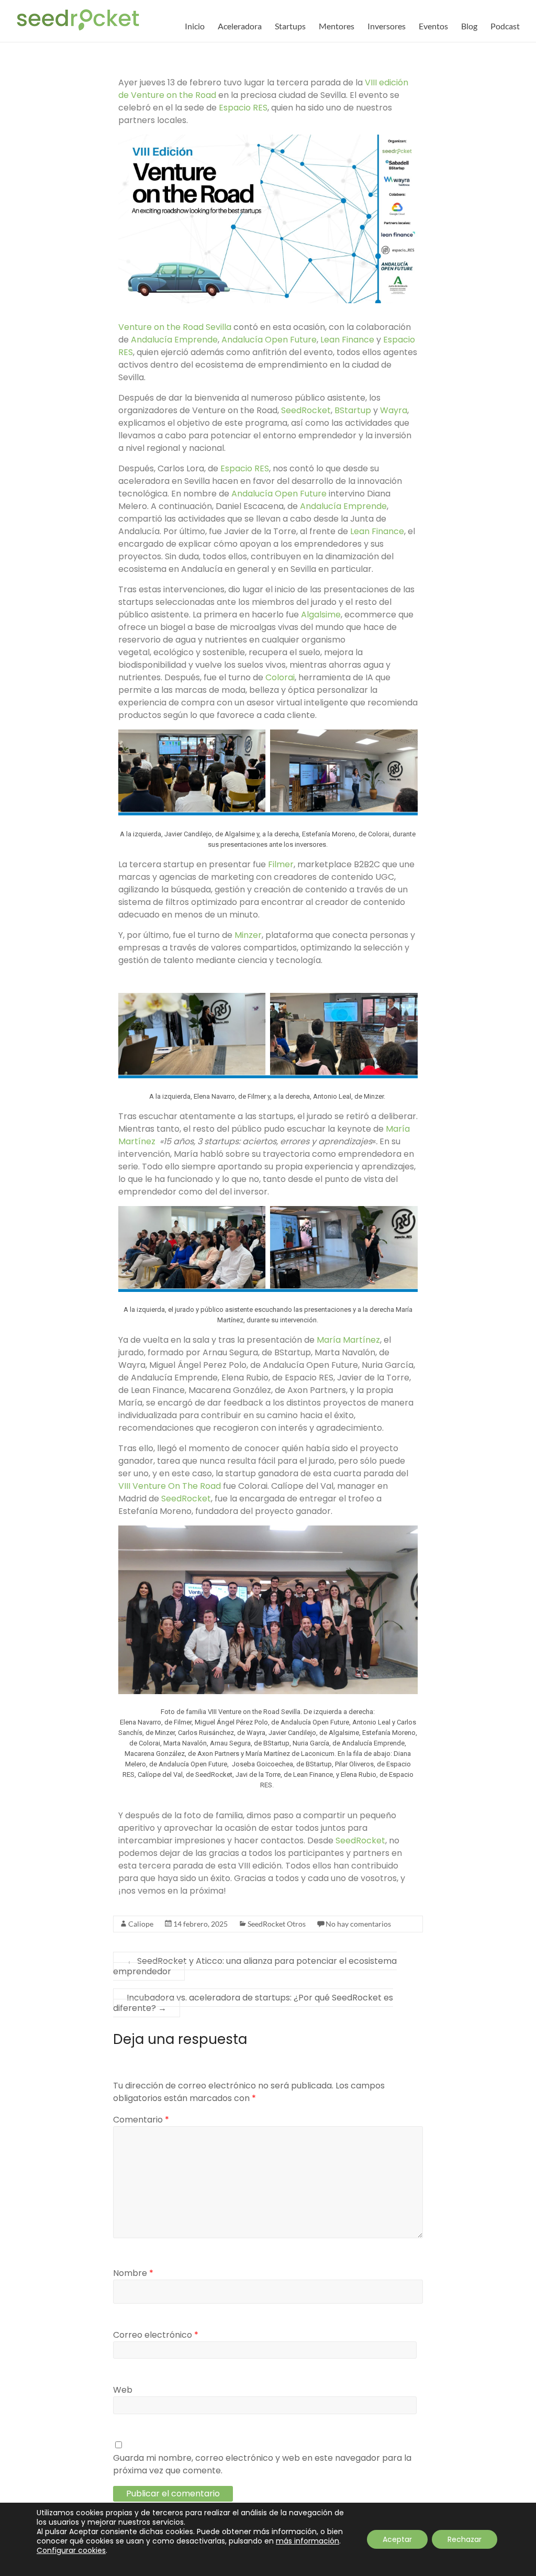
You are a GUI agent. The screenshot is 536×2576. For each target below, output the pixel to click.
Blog (469, 26)
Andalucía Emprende (174, 340)
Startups (290, 26)
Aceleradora (240, 26)
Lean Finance (347, 340)
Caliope (141, 1924)
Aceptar (397, 2539)
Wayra (394, 410)
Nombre (133, 2273)
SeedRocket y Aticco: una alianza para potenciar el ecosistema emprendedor (255, 1966)
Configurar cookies (71, 2550)
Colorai (280, 677)
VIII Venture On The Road (170, 1486)
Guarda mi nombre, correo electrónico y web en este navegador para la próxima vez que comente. (262, 2464)
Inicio (195, 26)
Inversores (387, 26)
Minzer (248, 935)
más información (308, 2541)
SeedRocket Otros (277, 1924)
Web (123, 2390)
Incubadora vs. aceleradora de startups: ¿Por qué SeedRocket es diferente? (253, 2003)
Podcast (505, 26)
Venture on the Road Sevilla (175, 327)
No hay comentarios (358, 1924)
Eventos (433, 26)
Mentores (337, 26)
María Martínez (348, 1340)
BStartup (353, 410)
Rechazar (465, 2539)
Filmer (281, 864)
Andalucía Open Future (269, 340)
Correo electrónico (156, 2335)
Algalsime (321, 615)
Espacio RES (243, 108)
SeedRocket (306, 410)
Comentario (141, 2120)
